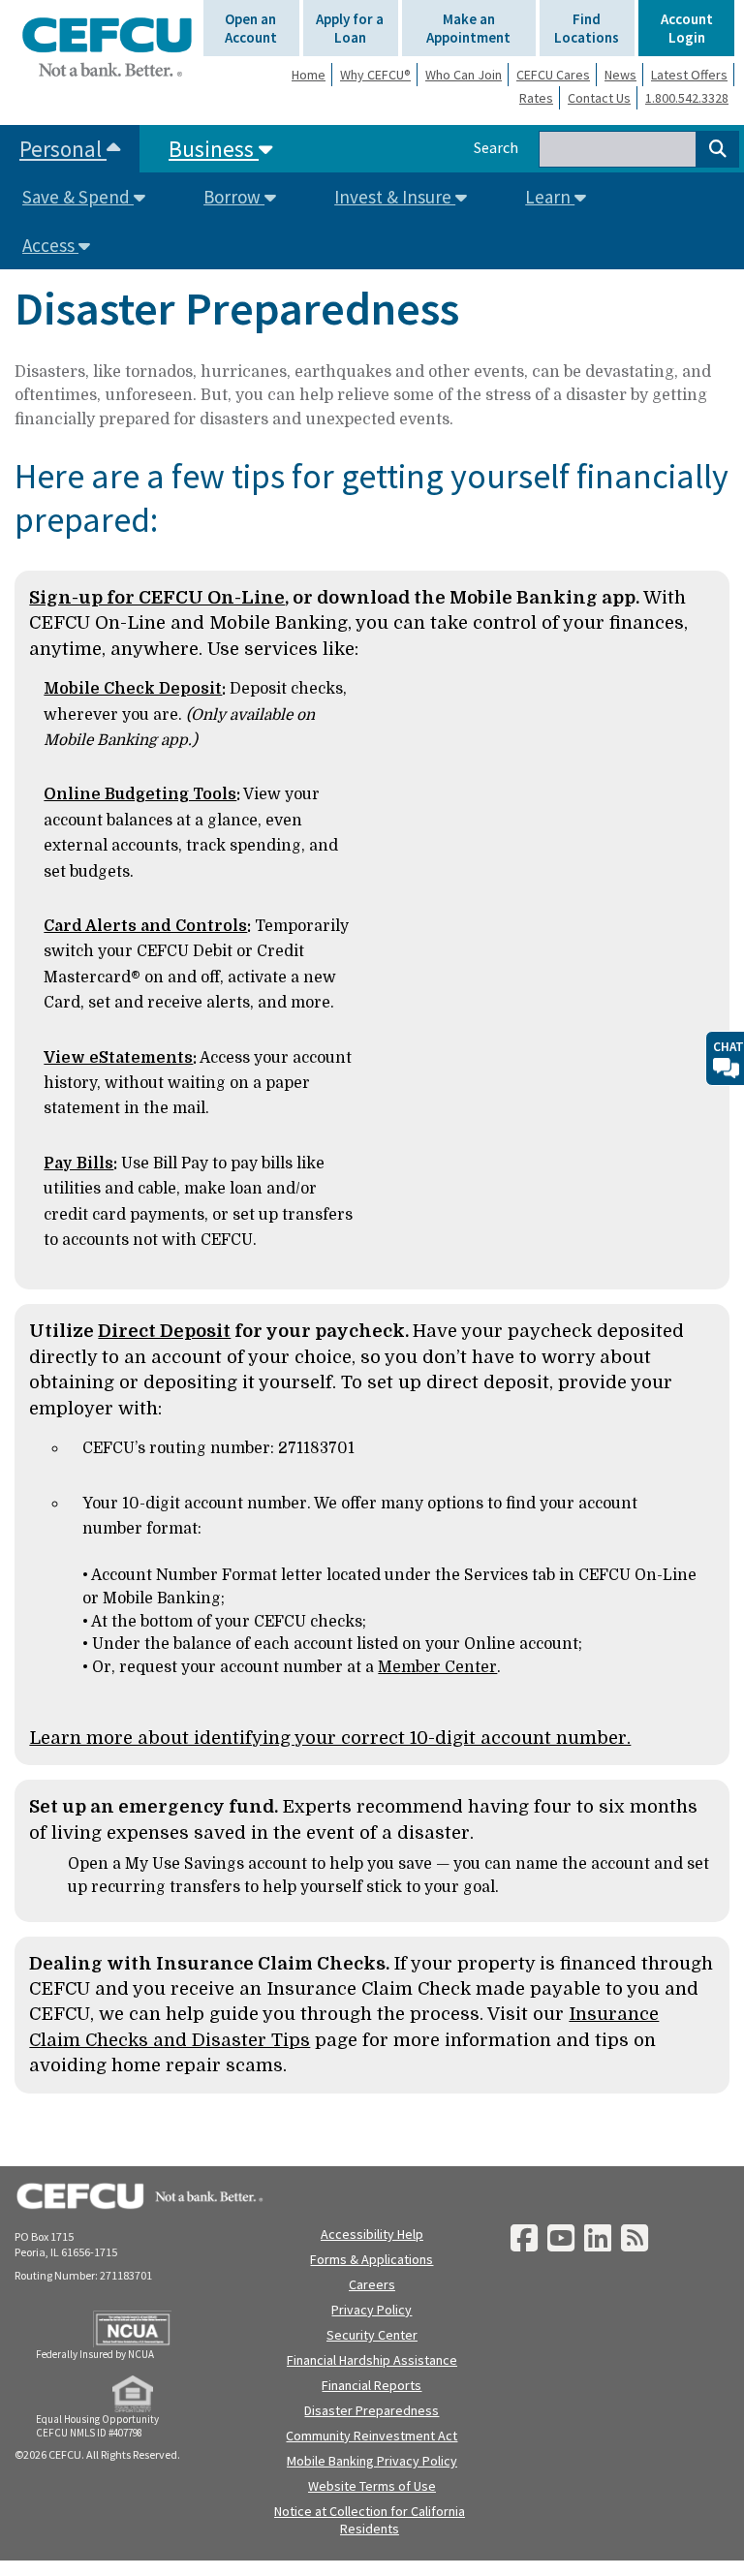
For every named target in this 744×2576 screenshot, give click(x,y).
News (620, 75)
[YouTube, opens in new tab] (561, 2239)
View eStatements (118, 1058)
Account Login (687, 28)
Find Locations (587, 28)
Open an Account (251, 28)
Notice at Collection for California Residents (370, 2520)
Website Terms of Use (372, 2486)
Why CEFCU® (375, 75)
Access (50, 245)
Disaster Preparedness (372, 2410)
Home (309, 75)
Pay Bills (78, 1164)
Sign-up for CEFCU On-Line (157, 597)
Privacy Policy (372, 2310)
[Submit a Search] (718, 149)
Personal (63, 149)
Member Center (437, 1667)
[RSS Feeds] (635, 2239)
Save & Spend (78, 197)
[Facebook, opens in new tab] (524, 2239)
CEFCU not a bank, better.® (107, 47)
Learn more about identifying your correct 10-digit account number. (330, 1738)
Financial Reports (372, 2385)
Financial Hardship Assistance (372, 2360)
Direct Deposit (164, 1331)
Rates (536, 98)
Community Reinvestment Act (372, 2436)
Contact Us (599, 98)
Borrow (234, 197)
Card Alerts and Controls (145, 926)
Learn (550, 197)
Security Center (372, 2335)
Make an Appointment (468, 28)
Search (496, 147)
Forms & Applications (372, 2259)
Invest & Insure (395, 197)
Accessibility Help (372, 2234)
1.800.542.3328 (687, 98)
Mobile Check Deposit (133, 689)
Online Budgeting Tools (140, 794)
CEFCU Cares (553, 75)
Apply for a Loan (350, 28)
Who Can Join (464, 75)
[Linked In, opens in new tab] (598, 2239)
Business (214, 149)
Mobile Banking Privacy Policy (372, 2461)
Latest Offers (689, 75)
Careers (372, 2284)
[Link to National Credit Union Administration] (132, 2329)
